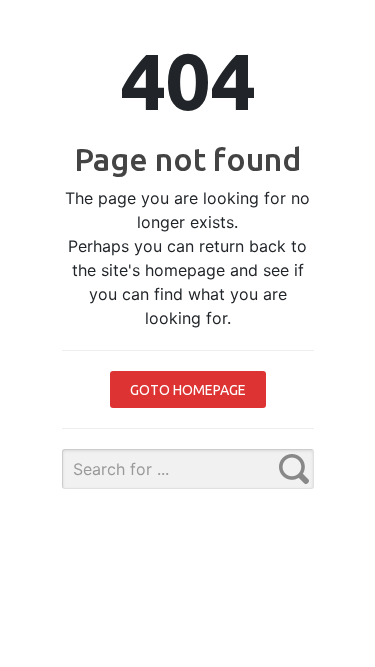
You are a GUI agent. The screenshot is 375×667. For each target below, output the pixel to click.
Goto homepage (188, 390)
